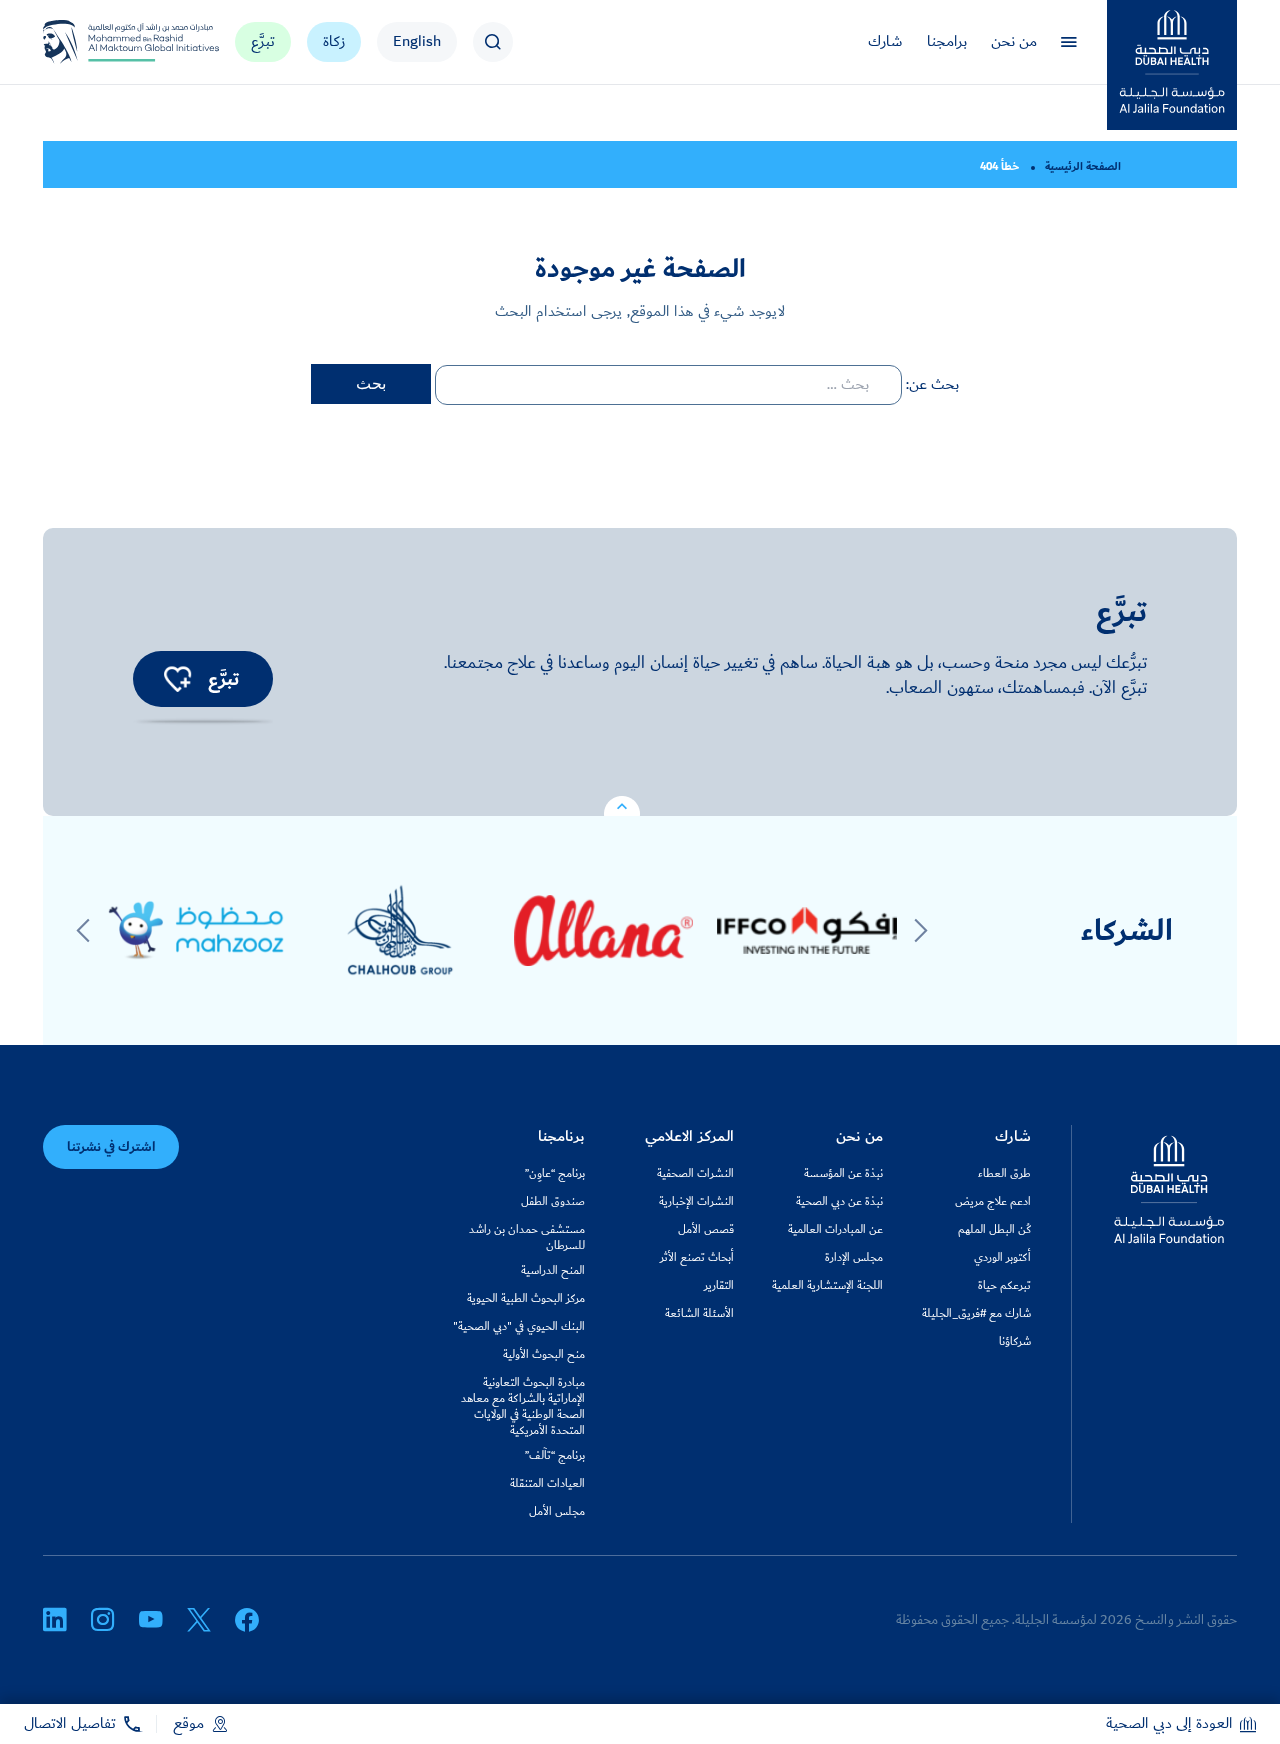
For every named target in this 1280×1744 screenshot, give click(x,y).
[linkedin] (55, 1620)
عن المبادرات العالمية (835, 1230)
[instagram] (103, 1620)
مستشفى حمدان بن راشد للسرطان (527, 1238)
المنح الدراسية (553, 1271)
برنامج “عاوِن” (555, 1174)
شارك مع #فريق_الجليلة (976, 1314)
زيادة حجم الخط (150, 164)
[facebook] (247, 1620)
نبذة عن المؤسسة (843, 1174)
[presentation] (921, 931)
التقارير (719, 1286)
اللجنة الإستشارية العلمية (827, 1286)
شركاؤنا (1015, 1342)
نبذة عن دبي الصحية (839, 1202)
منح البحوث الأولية (544, 1355)
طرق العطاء (1004, 1174)
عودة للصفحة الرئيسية (286, 164)
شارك (885, 41)
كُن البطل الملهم (994, 1230)
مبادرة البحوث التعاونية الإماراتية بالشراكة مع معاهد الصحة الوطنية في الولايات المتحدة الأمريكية (523, 1407)
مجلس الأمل (557, 1512)
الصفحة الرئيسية (1083, 167)
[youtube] (151, 1620)
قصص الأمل (706, 1230)
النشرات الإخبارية (696, 1202)
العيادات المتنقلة (547, 1484)
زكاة (334, 41)
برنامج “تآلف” (555, 1456)
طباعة (252, 164)
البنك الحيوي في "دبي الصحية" (519, 1327)
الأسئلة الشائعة (699, 1314)
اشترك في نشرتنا (111, 1147)
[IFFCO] (806, 930)
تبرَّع (263, 41)
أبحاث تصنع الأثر (697, 1258)
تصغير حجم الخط (184, 164)
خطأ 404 (999, 167)
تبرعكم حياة (1004, 1286)
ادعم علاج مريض (993, 1202)
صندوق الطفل (553, 1202)
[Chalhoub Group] (399, 930)
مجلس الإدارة (854, 1258)
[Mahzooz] (196, 930)
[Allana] (603, 930)
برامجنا (947, 41)
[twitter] (199, 1620)
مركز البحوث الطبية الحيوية (526, 1299)
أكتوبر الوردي (1002, 1258)
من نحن (1014, 41)
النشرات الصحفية (695, 1174)
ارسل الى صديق (218, 164)
